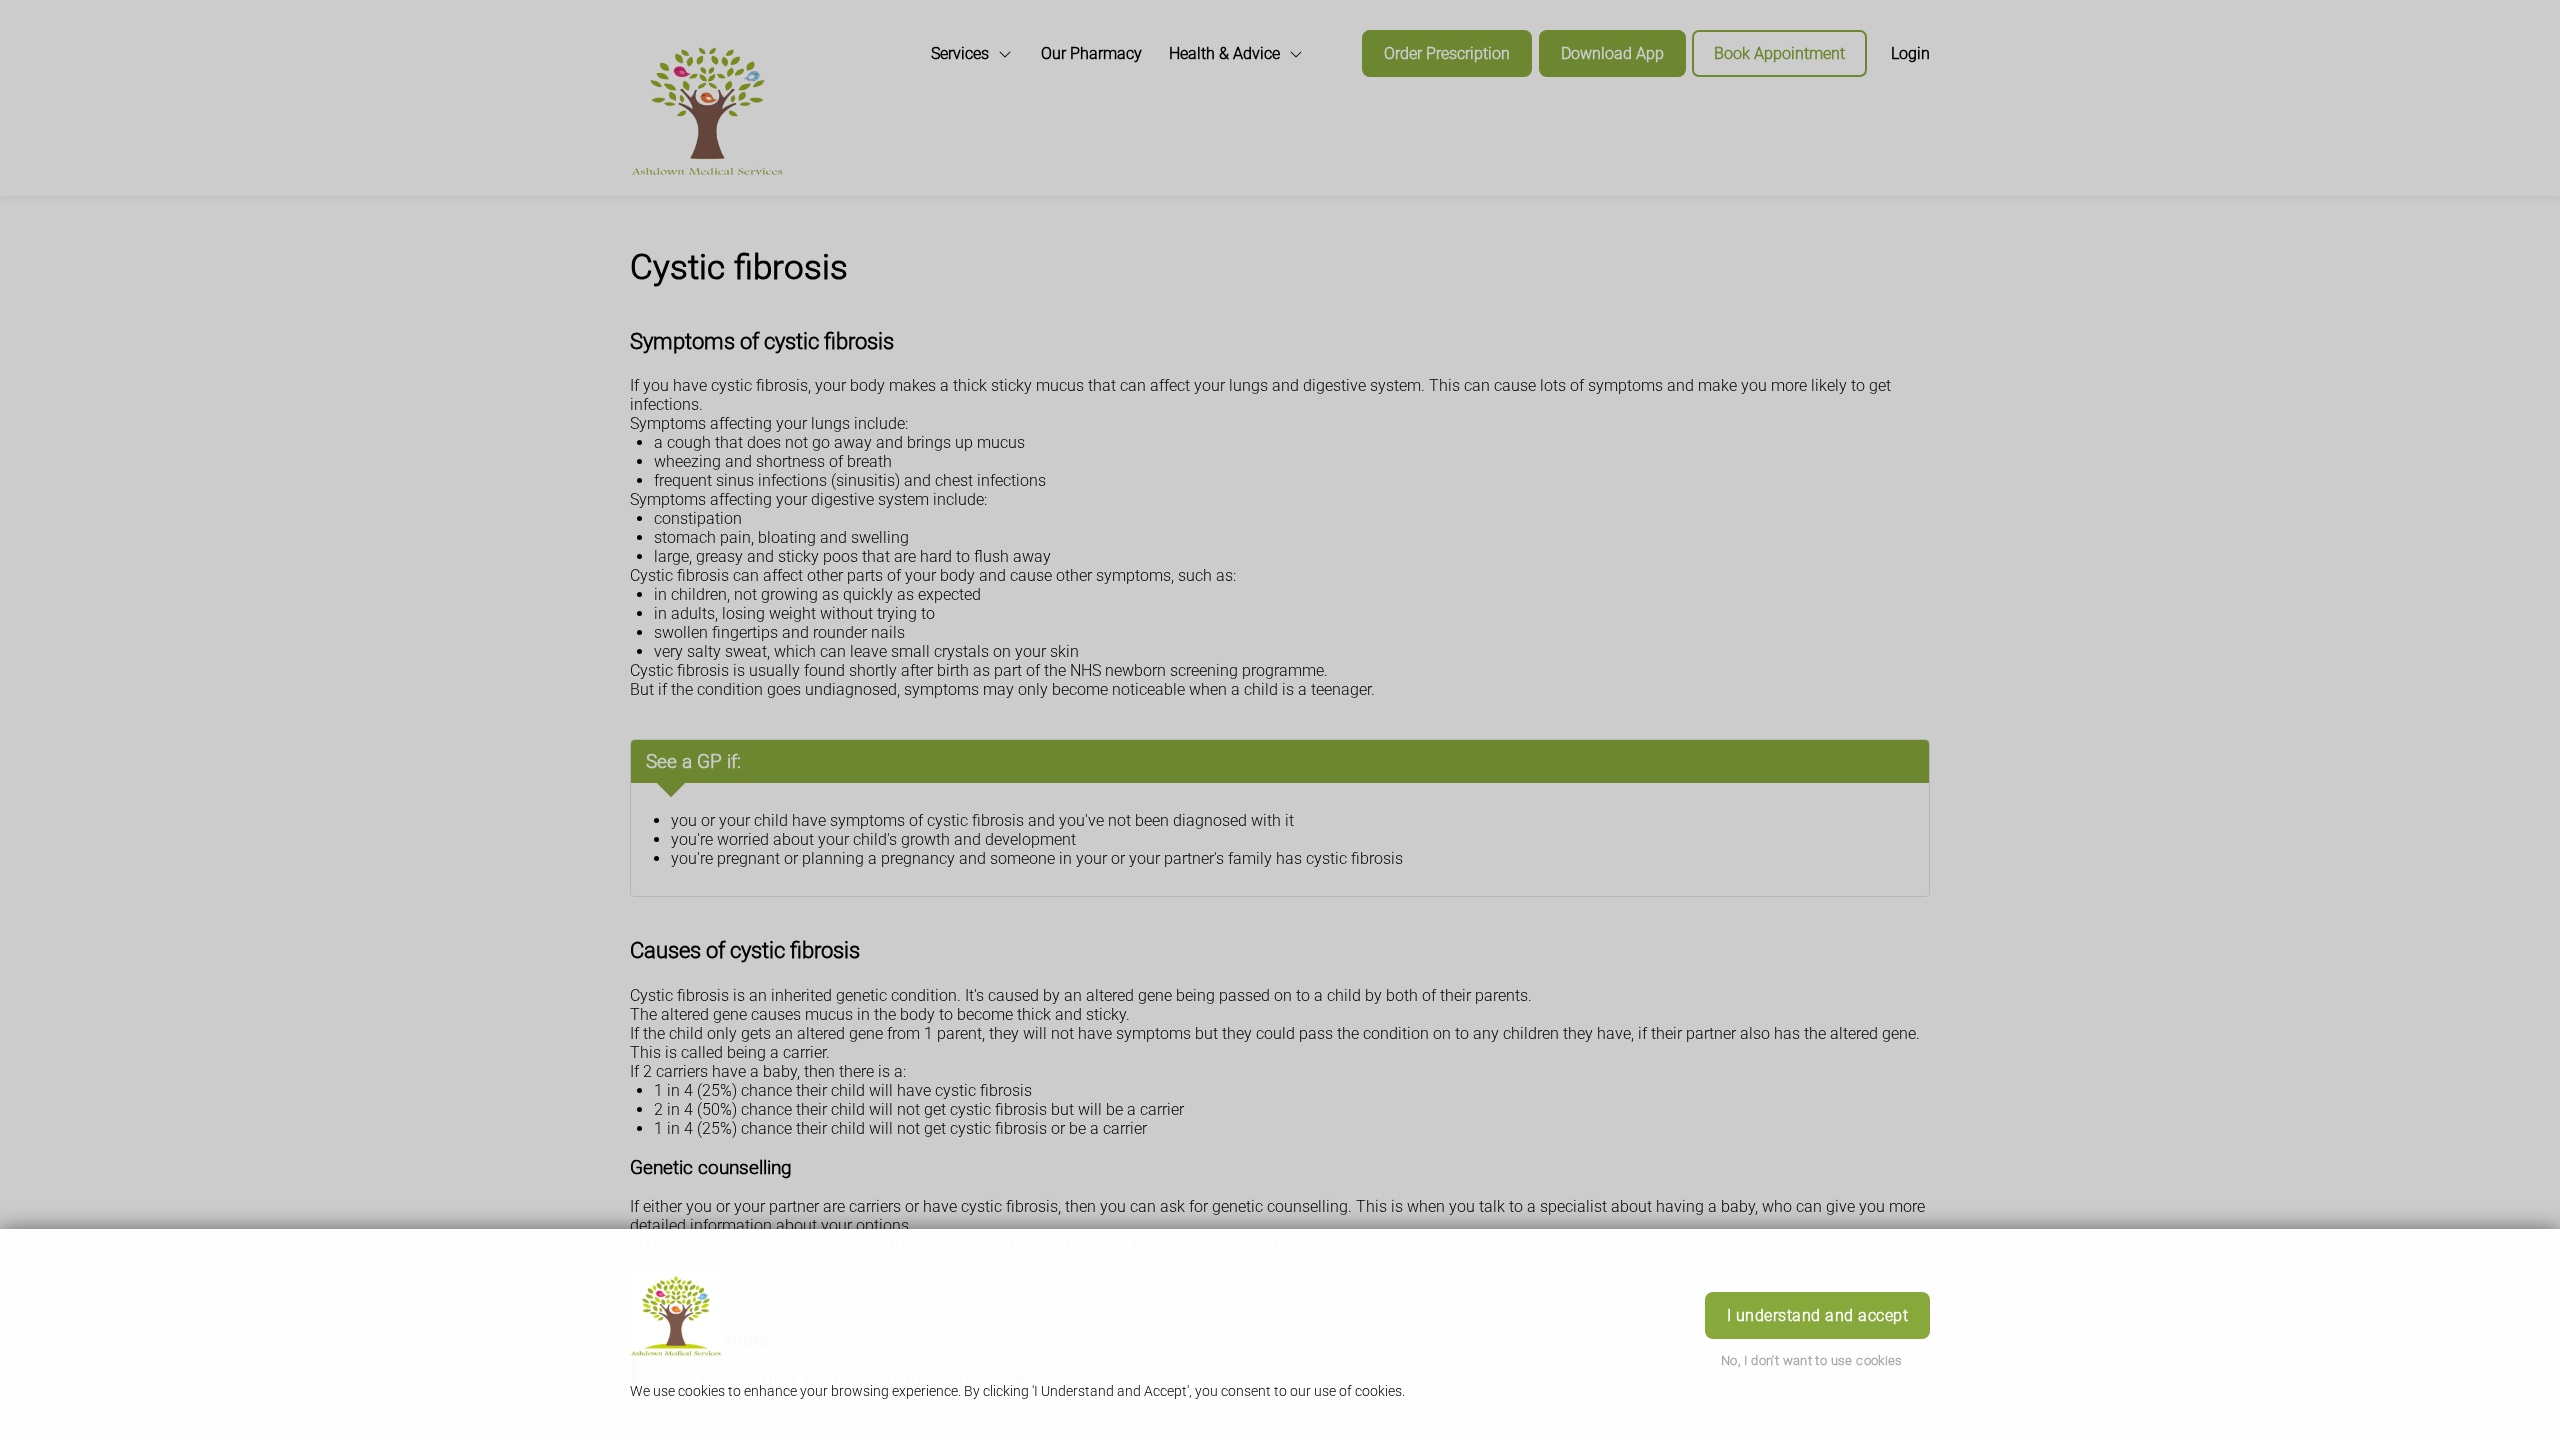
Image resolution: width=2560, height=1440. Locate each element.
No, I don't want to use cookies (1812, 1360)
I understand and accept (1817, 1315)
